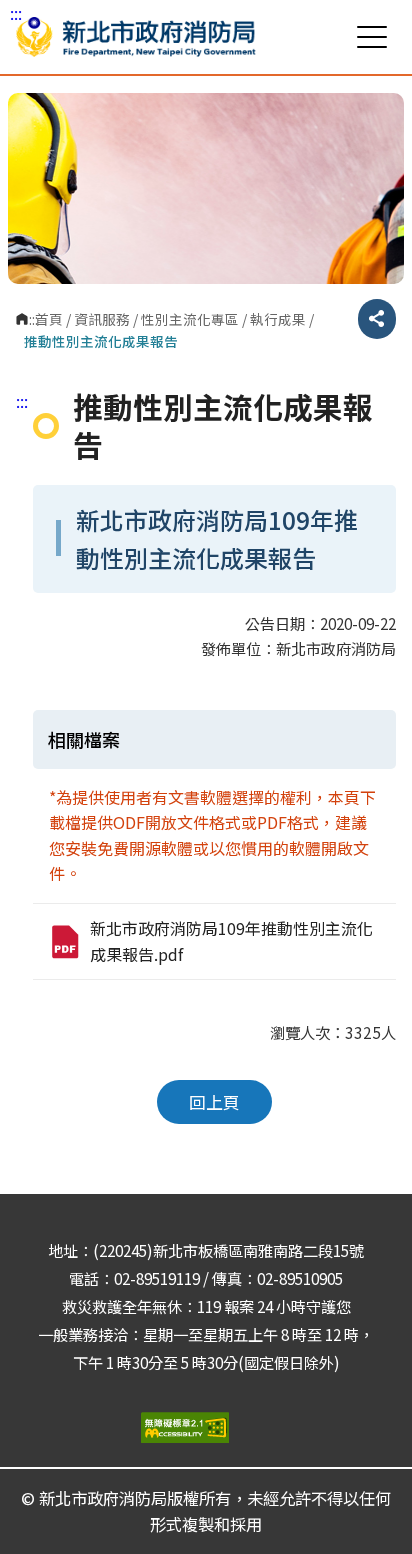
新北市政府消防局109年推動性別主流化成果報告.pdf (231, 941)
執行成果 (278, 319)
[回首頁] (136, 37)
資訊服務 (102, 319)
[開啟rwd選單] (372, 37)
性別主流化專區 (190, 319)
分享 (377, 319)
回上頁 (214, 1102)
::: (16, 13)
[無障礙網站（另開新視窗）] (206, 1427)
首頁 (49, 319)
